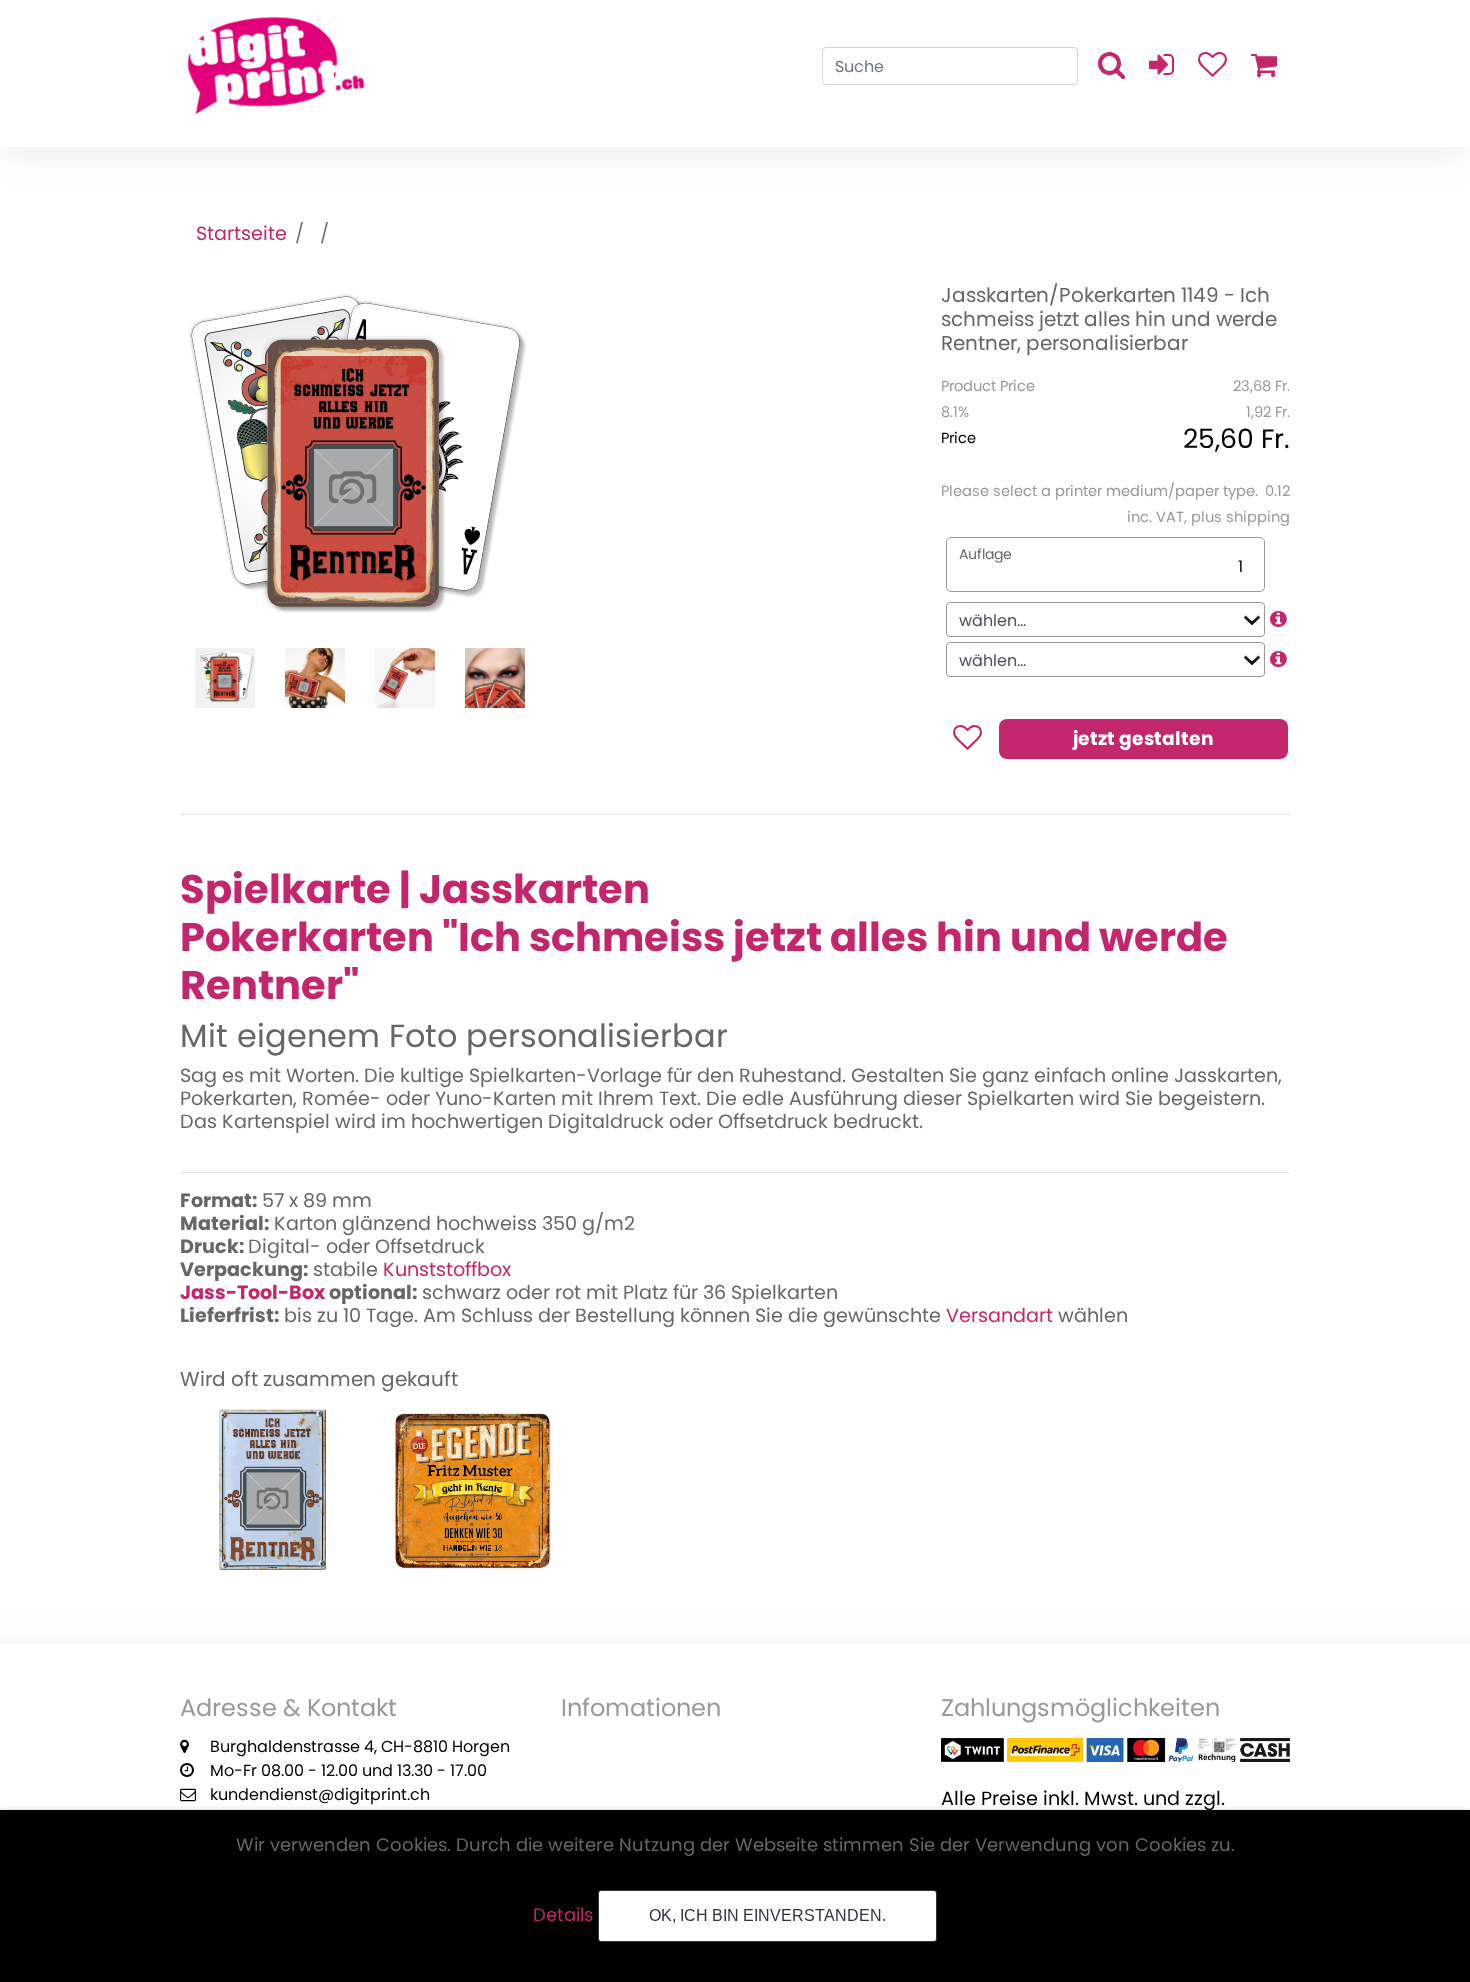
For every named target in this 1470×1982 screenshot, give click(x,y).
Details (563, 1914)
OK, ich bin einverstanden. (767, 1915)
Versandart (999, 1315)
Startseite (241, 233)
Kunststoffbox (447, 1269)
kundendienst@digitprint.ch (320, 1794)
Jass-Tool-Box (252, 1292)
